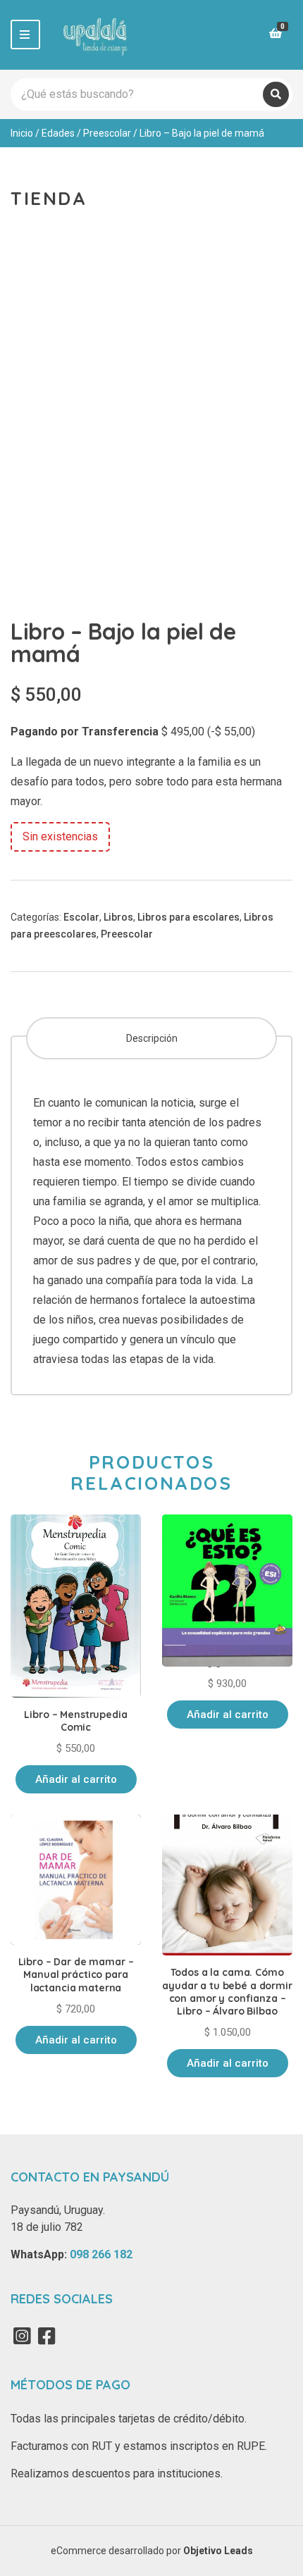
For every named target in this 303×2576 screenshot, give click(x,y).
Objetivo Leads (218, 2551)
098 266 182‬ (101, 2254)
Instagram (22, 2336)
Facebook (47, 2336)
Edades (58, 133)
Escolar (81, 917)
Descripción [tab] (152, 1038)
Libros (118, 917)
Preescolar (107, 133)
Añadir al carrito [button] (76, 1779)
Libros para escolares (188, 917)
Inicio (22, 133)
